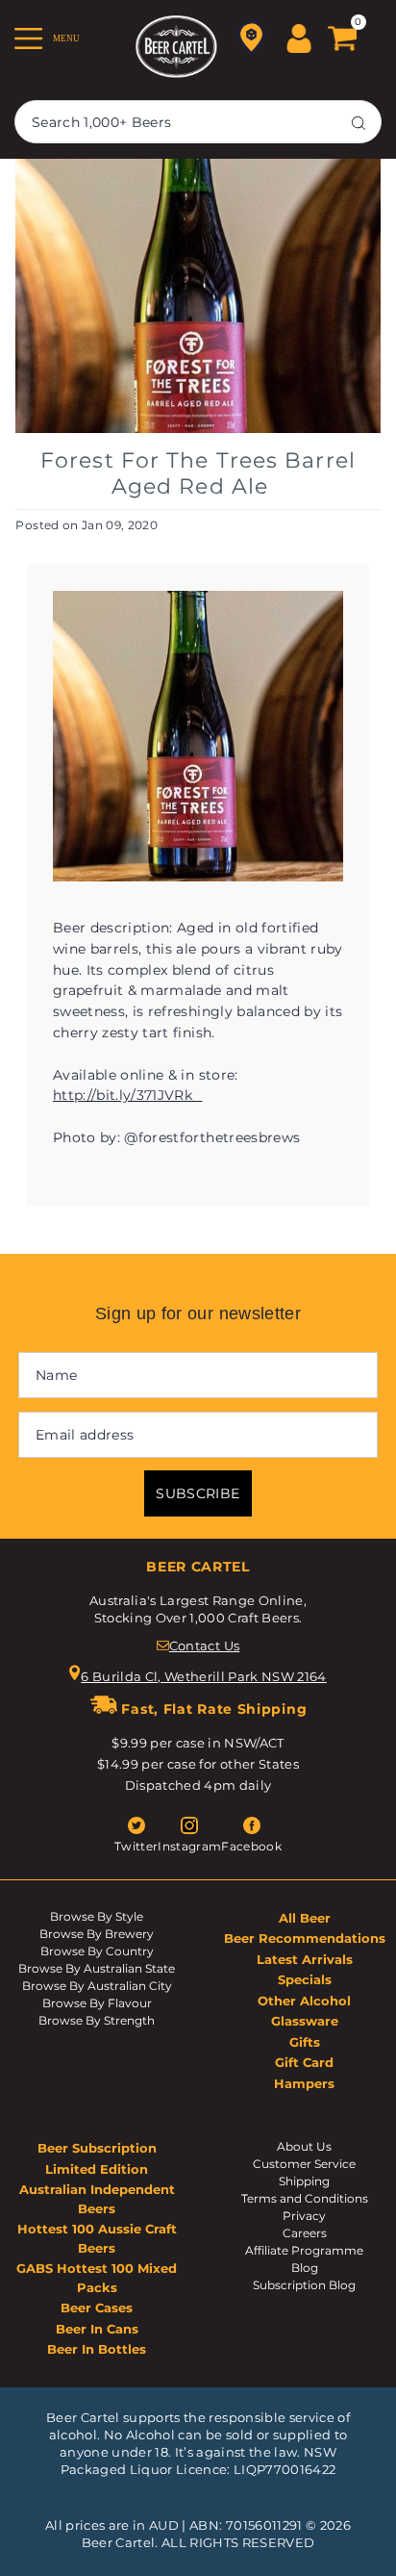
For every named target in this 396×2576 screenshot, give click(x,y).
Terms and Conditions (305, 2198)
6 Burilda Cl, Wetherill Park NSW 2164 (204, 1676)
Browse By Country (97, 1951)
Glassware (305, 2021)
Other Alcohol (304, 2001)
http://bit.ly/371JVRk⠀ (127, 1095)
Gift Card (304, 2062)
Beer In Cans (97, 2329)
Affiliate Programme (304, 2250)
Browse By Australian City (97, 1986)
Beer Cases (97, 2308)
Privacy (304, 2216)
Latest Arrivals (305, 1959)
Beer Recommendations (305, 1938)
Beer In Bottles (97, 2349)
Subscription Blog (304, 2285)
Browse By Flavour (97, 2003)
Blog (305, 2268)
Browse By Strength (97, 2020)
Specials (305, 1979)
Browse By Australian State (97, 1968)
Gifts (305, 2042)
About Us (304, 2146)
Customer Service (304, 2164)
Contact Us (204, 1645)
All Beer (305, 1918)
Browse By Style (97, 1916)
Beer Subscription (97, 2148)
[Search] (359, 122)
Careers (305, 2233)
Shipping (304, 2181)
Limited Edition (97, 2169)
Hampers (304, 2083)
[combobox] (198, 122)
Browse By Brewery (97, 1934)
